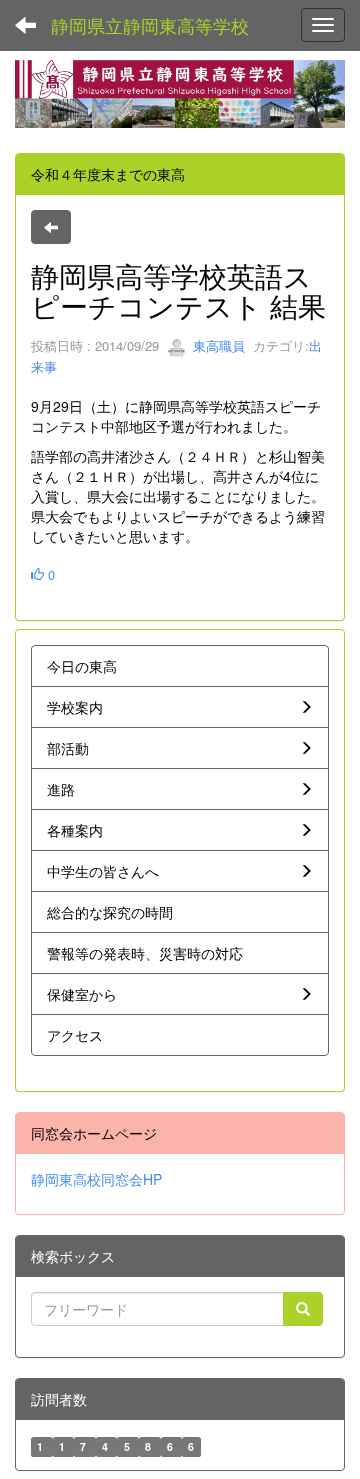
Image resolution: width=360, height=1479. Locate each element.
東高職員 (217, 345)
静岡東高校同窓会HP (96, 1179)
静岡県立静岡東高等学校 (150, 25)
